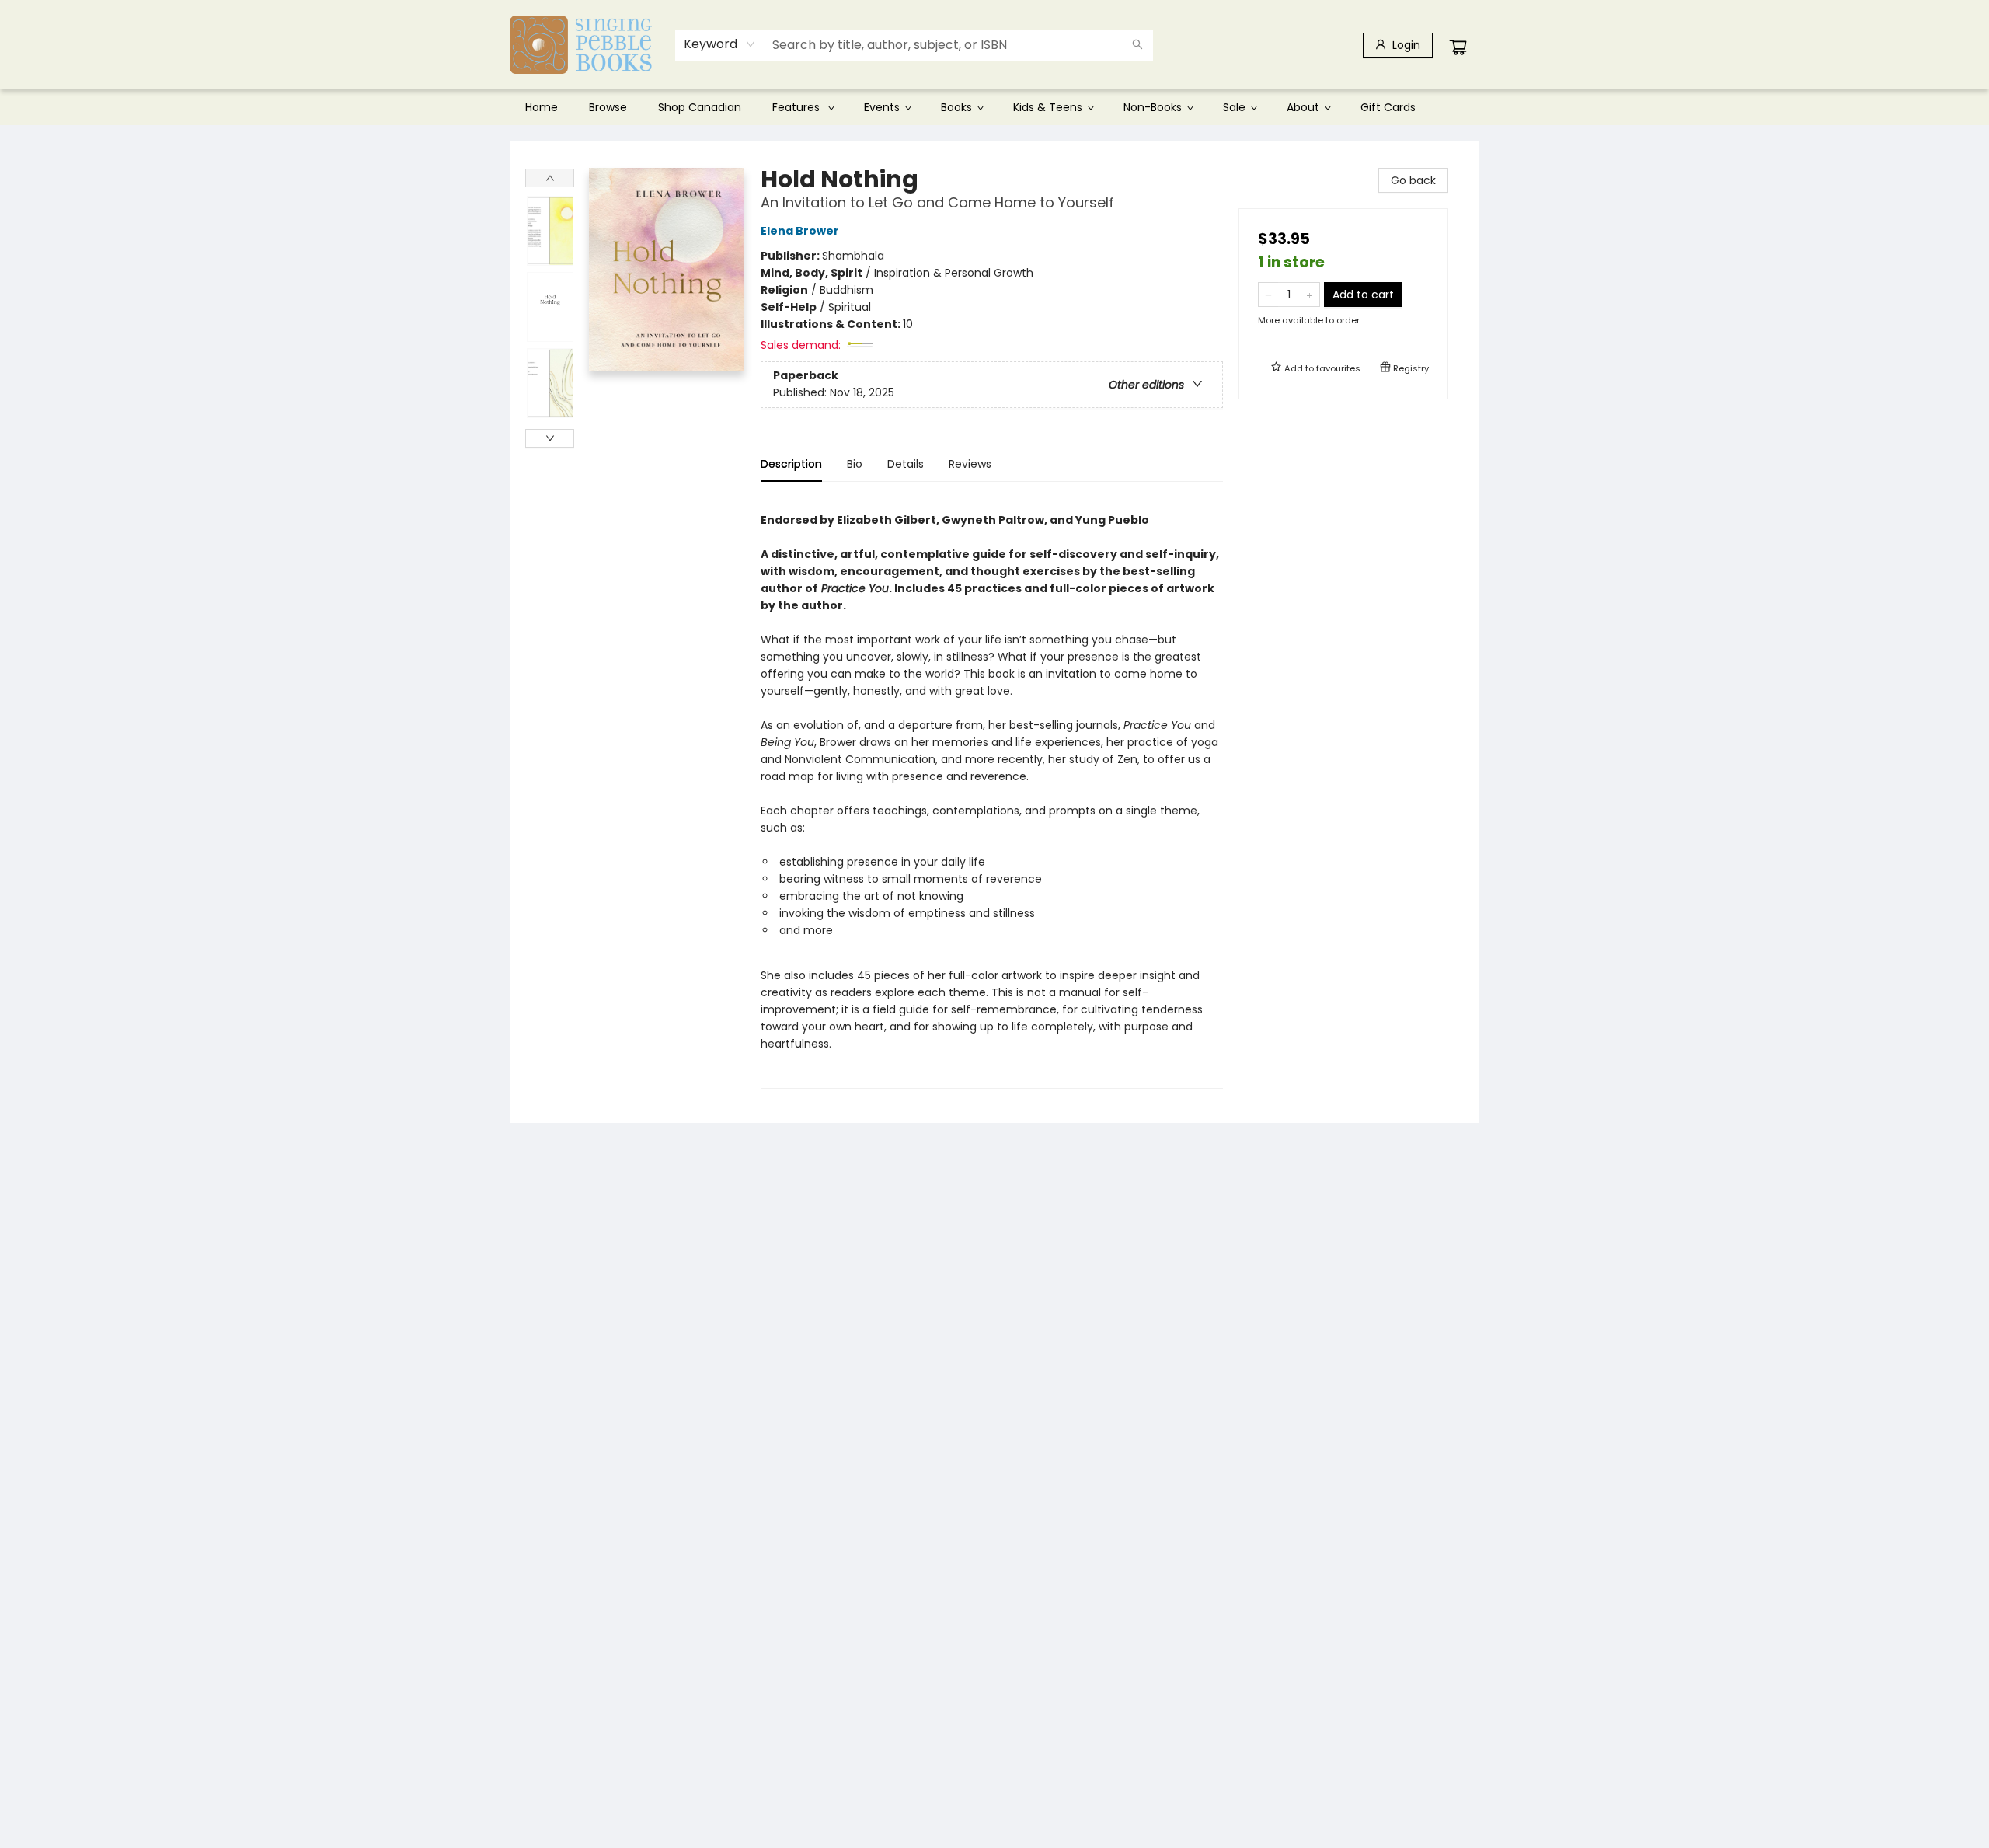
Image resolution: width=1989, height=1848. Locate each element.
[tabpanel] (992, 792)
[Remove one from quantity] (1268, 295)
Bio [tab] (855, 464)
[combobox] (720, 44)
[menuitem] (542, 107)
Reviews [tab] (970, 464)
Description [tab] (791, 464)
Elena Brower (800, 231)
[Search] (1137, 45)
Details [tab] (906, 464)
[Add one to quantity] (1310, 295)
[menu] (994, 107)
